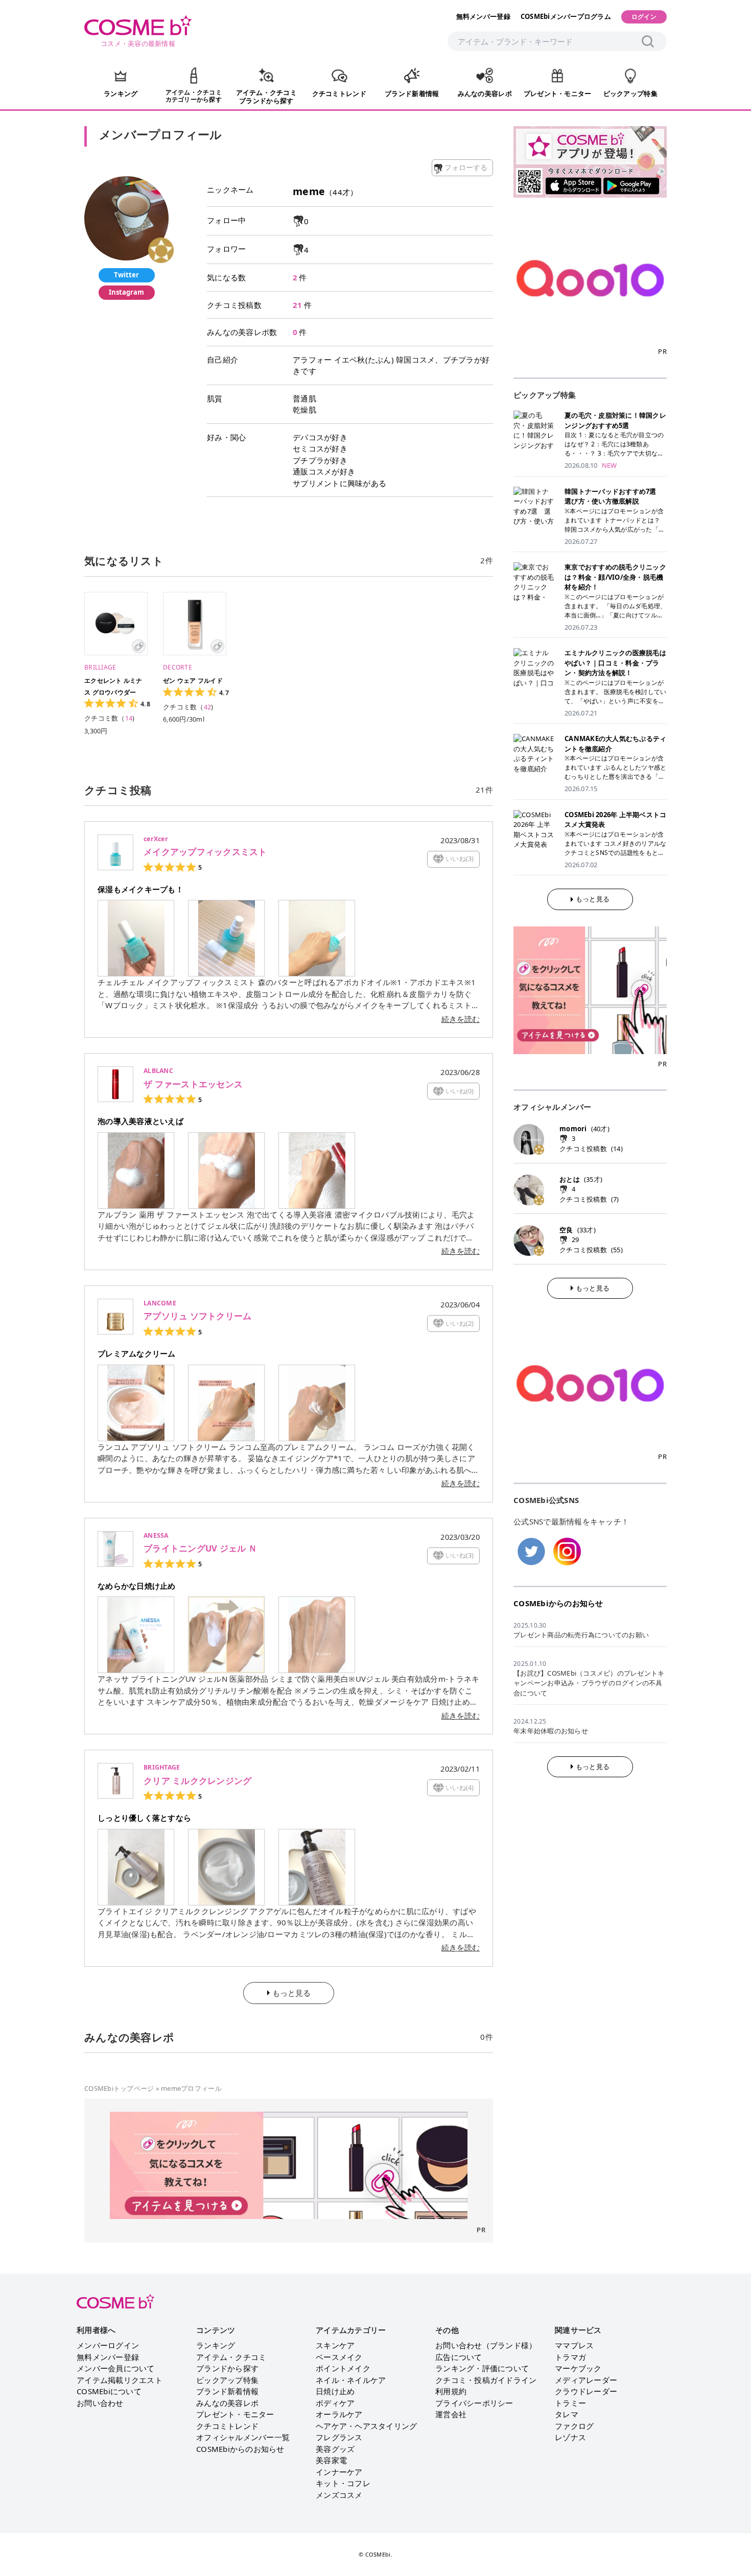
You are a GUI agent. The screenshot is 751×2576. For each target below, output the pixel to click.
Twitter (126, 275)
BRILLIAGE (100, 667)
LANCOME (160, 1303)
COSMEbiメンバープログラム (566, 16)
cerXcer (156, 839)
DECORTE (178, 667)
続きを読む (461, 1019)
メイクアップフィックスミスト (205, 852)
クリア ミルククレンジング (197, 1781)
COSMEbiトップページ (119, 2088)
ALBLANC (158, 1071)
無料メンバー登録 (483, 16)
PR (481, 2230)
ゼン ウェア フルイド (193, 681)
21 (298, 305)
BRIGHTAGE (162, 1767)
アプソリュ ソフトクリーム (197, 1316)
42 (208, 707)
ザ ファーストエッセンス (193, 1084)
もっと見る (593, 899)
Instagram (126, 292)
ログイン (644, 17)
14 (129, 718)
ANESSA (156, 1535)
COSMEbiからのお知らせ (558, 1603)
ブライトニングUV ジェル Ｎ (200, 1548)
